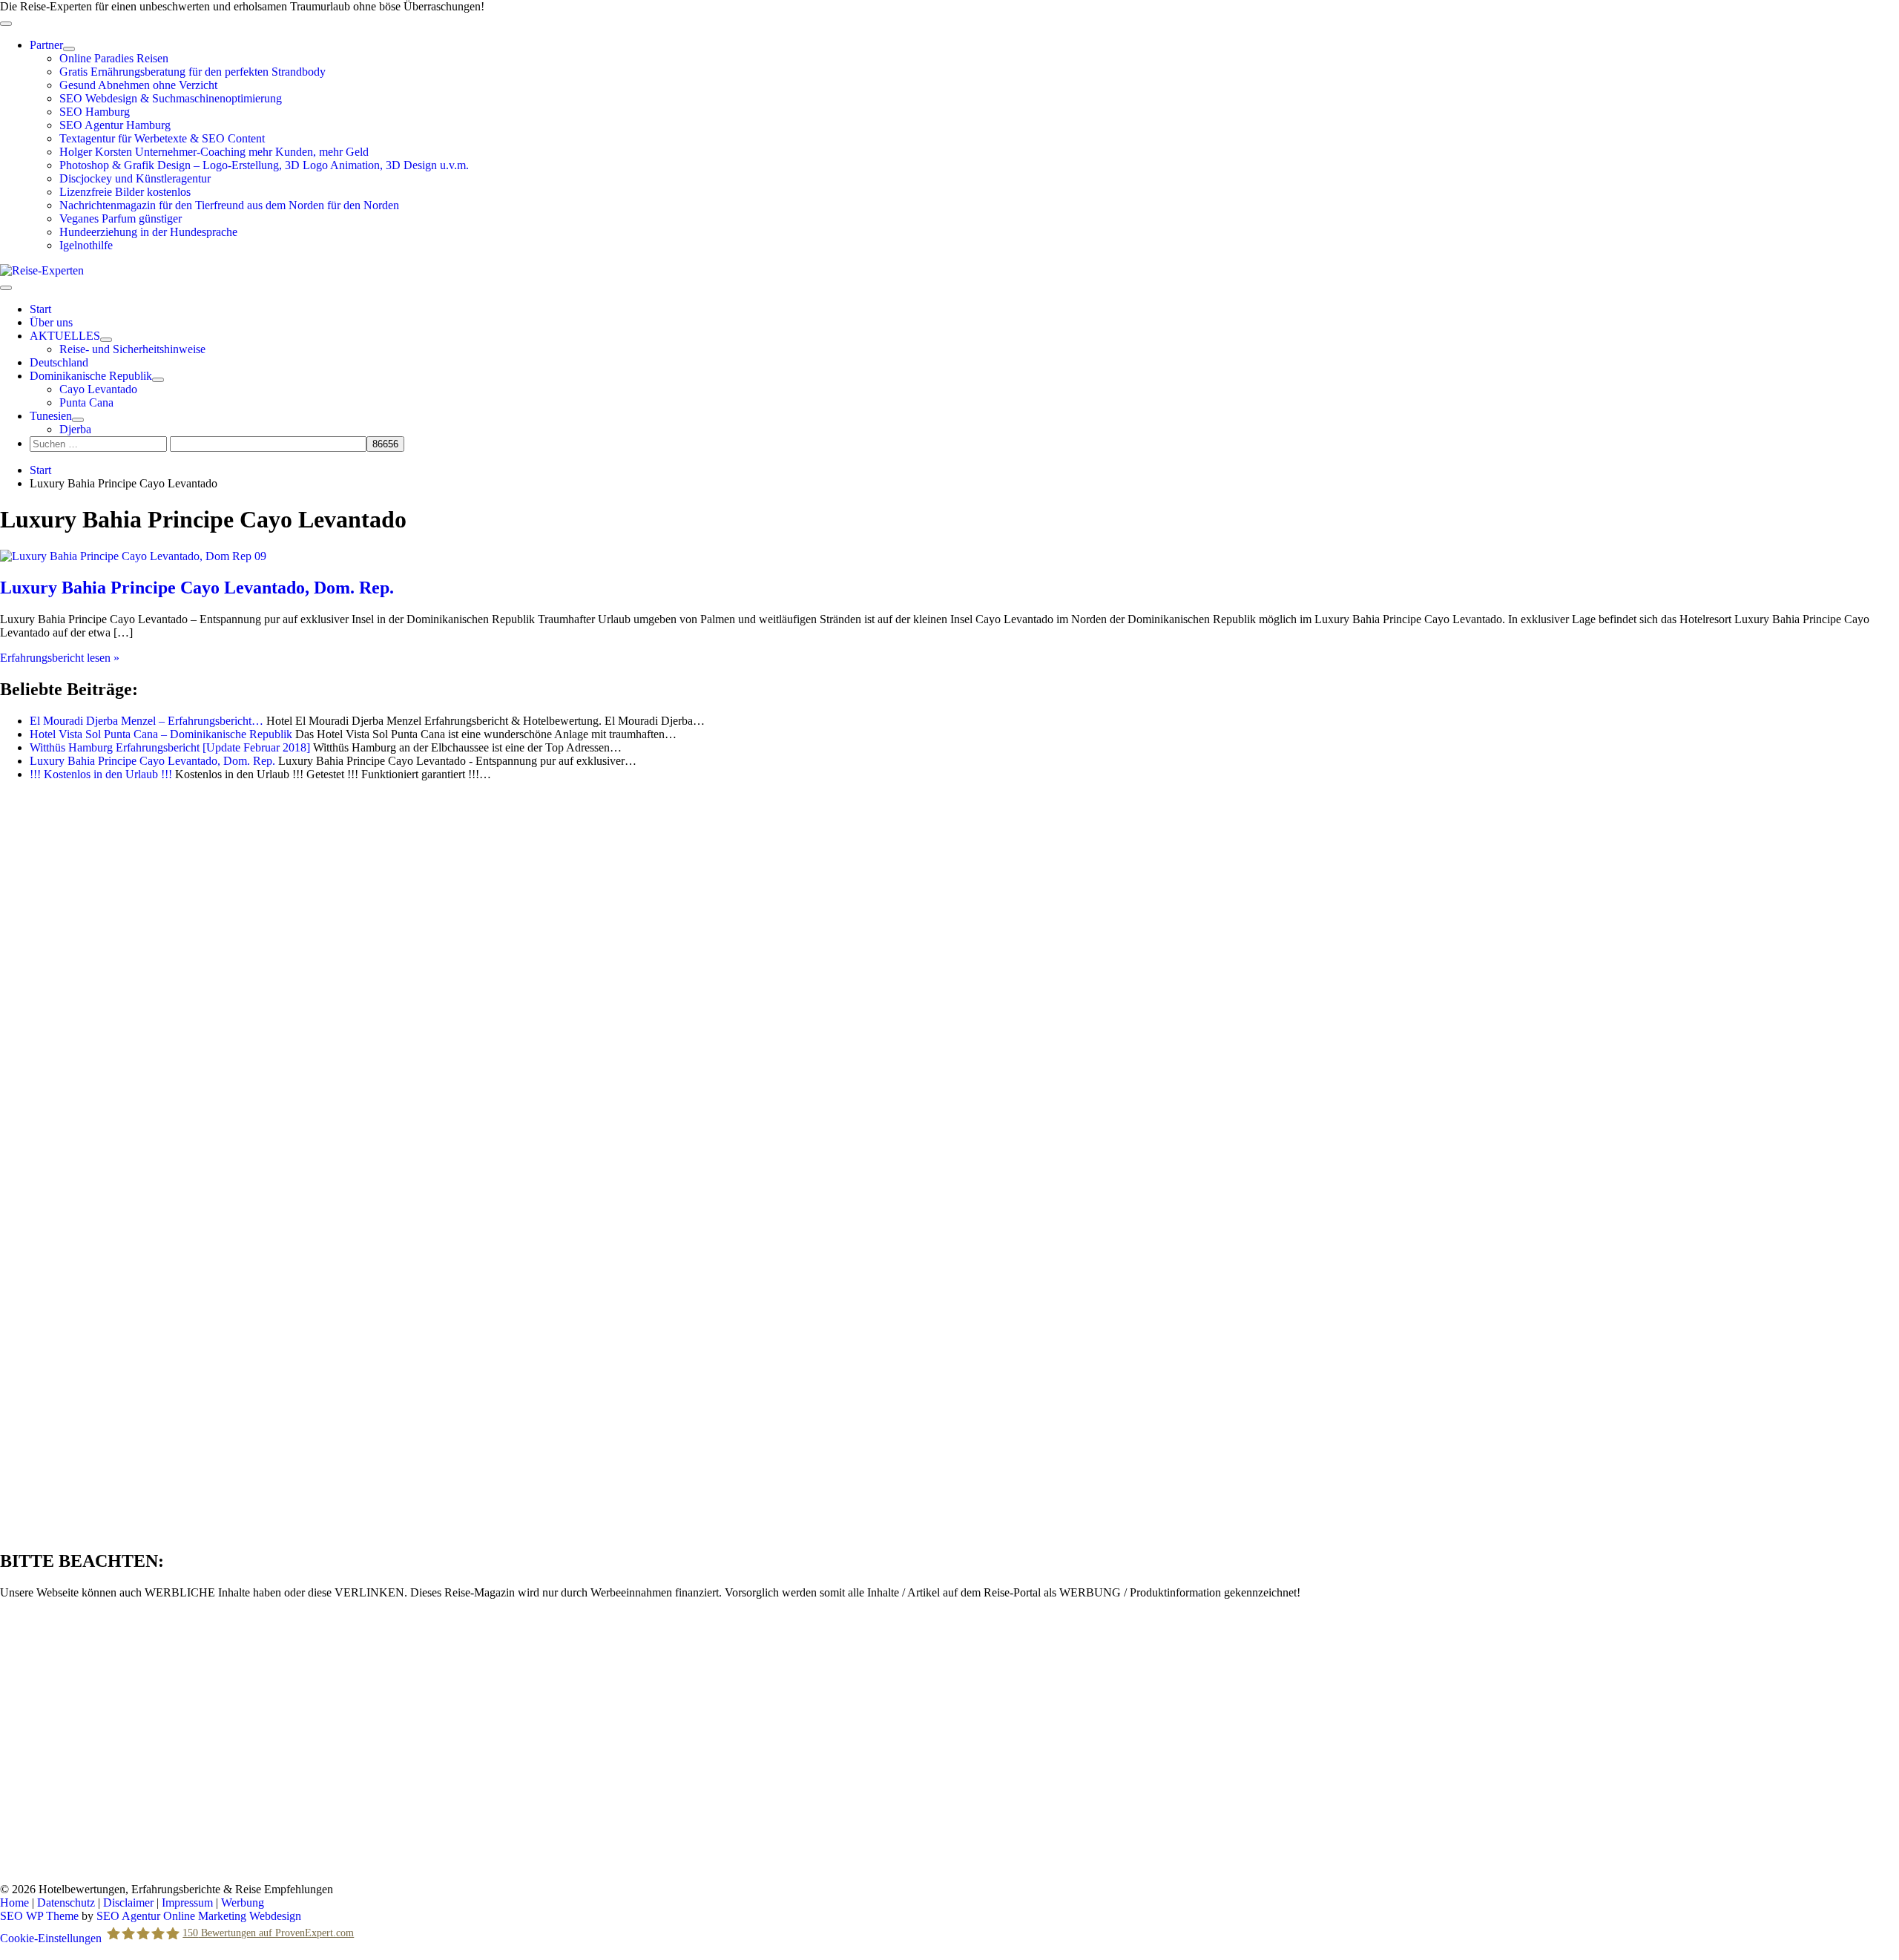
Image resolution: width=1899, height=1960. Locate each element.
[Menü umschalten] (69, 49)
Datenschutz (66, 1903)
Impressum (187, 1903)
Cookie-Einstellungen (51, 1938)
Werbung (243, 1903)
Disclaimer (128, 1903)
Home (14, 1903)
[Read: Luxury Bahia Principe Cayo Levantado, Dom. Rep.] (133, 556)
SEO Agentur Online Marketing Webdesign (199, 1916)
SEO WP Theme (39, 1916)
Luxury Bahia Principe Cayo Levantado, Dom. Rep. (197, 588)
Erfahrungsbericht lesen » (60, 658)
